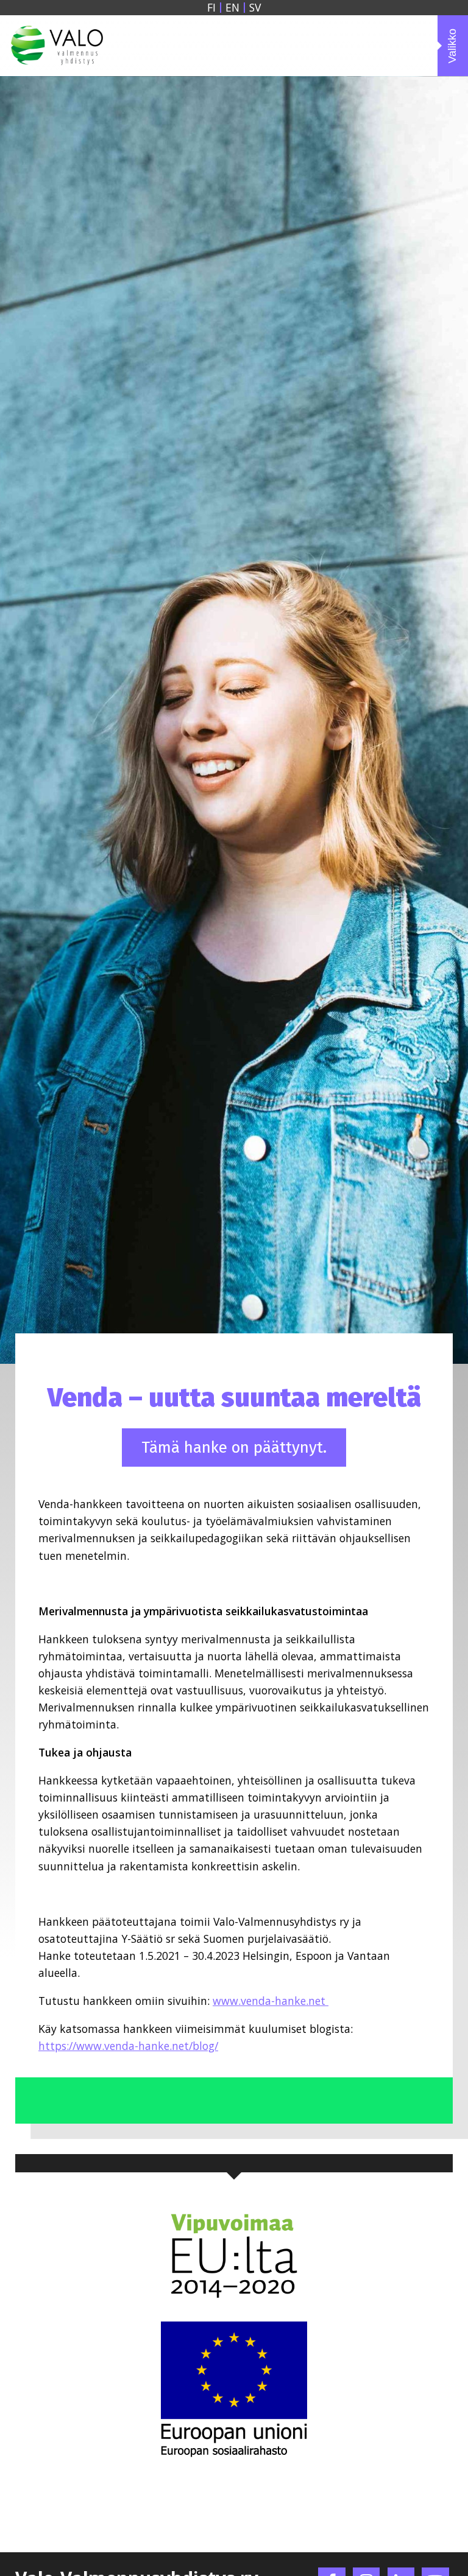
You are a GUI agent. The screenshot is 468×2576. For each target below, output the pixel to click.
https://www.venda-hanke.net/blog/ (128, 2046)
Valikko (452, 45)
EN (232, 8)
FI (211, 8)
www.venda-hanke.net (271, 2001)
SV (255, 8)
